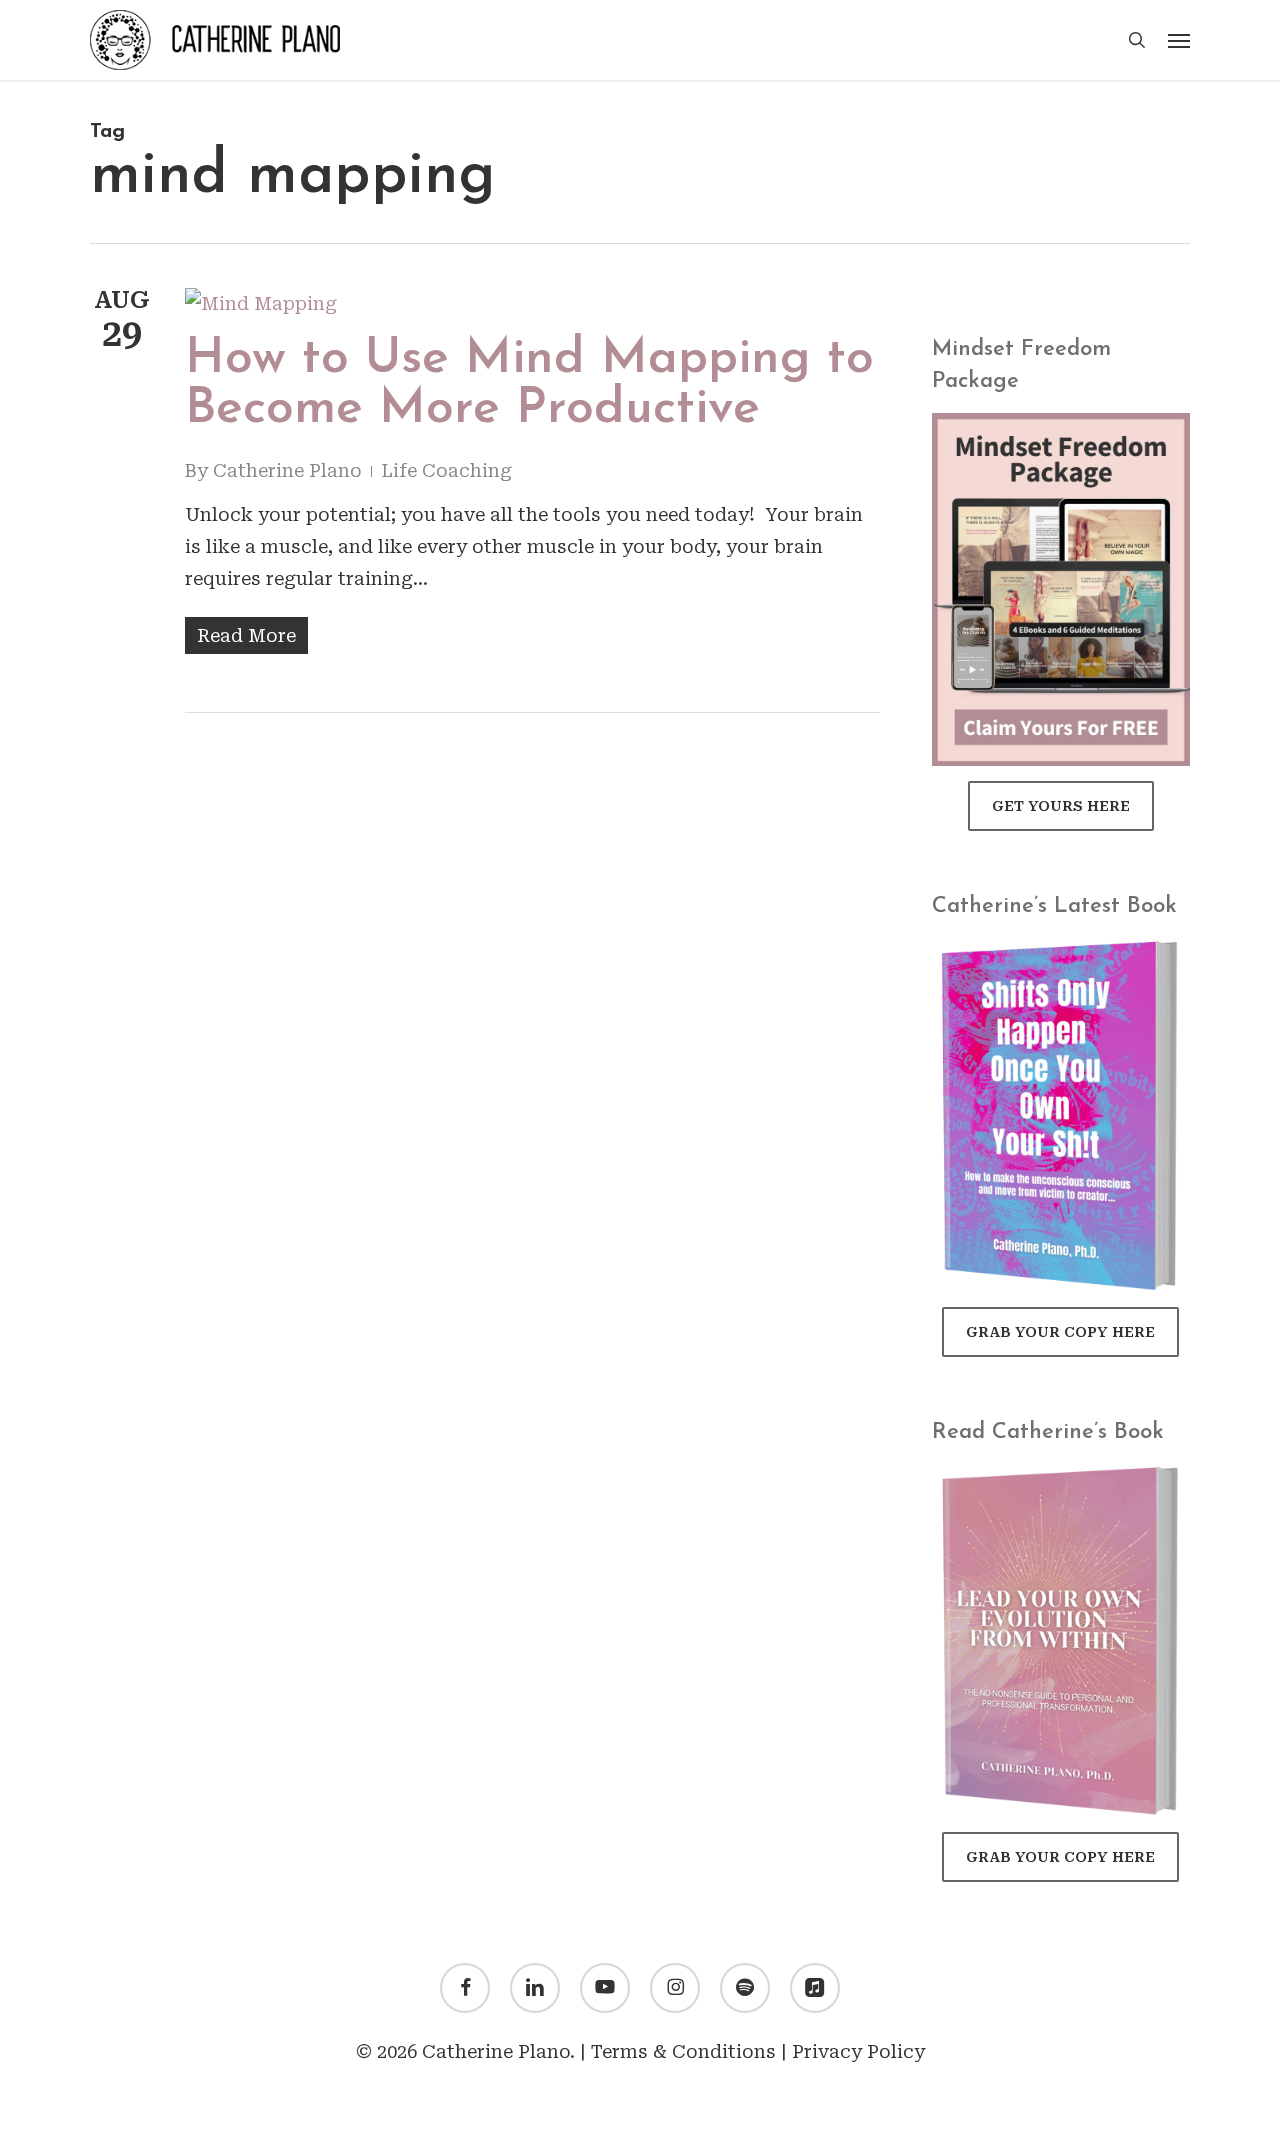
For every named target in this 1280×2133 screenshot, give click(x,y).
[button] (1179, 40)
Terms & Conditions (683, 2051)
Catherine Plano (287, 470)
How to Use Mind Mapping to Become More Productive (529, 384)
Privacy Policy (858, 2051)
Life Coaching (446, 470)
